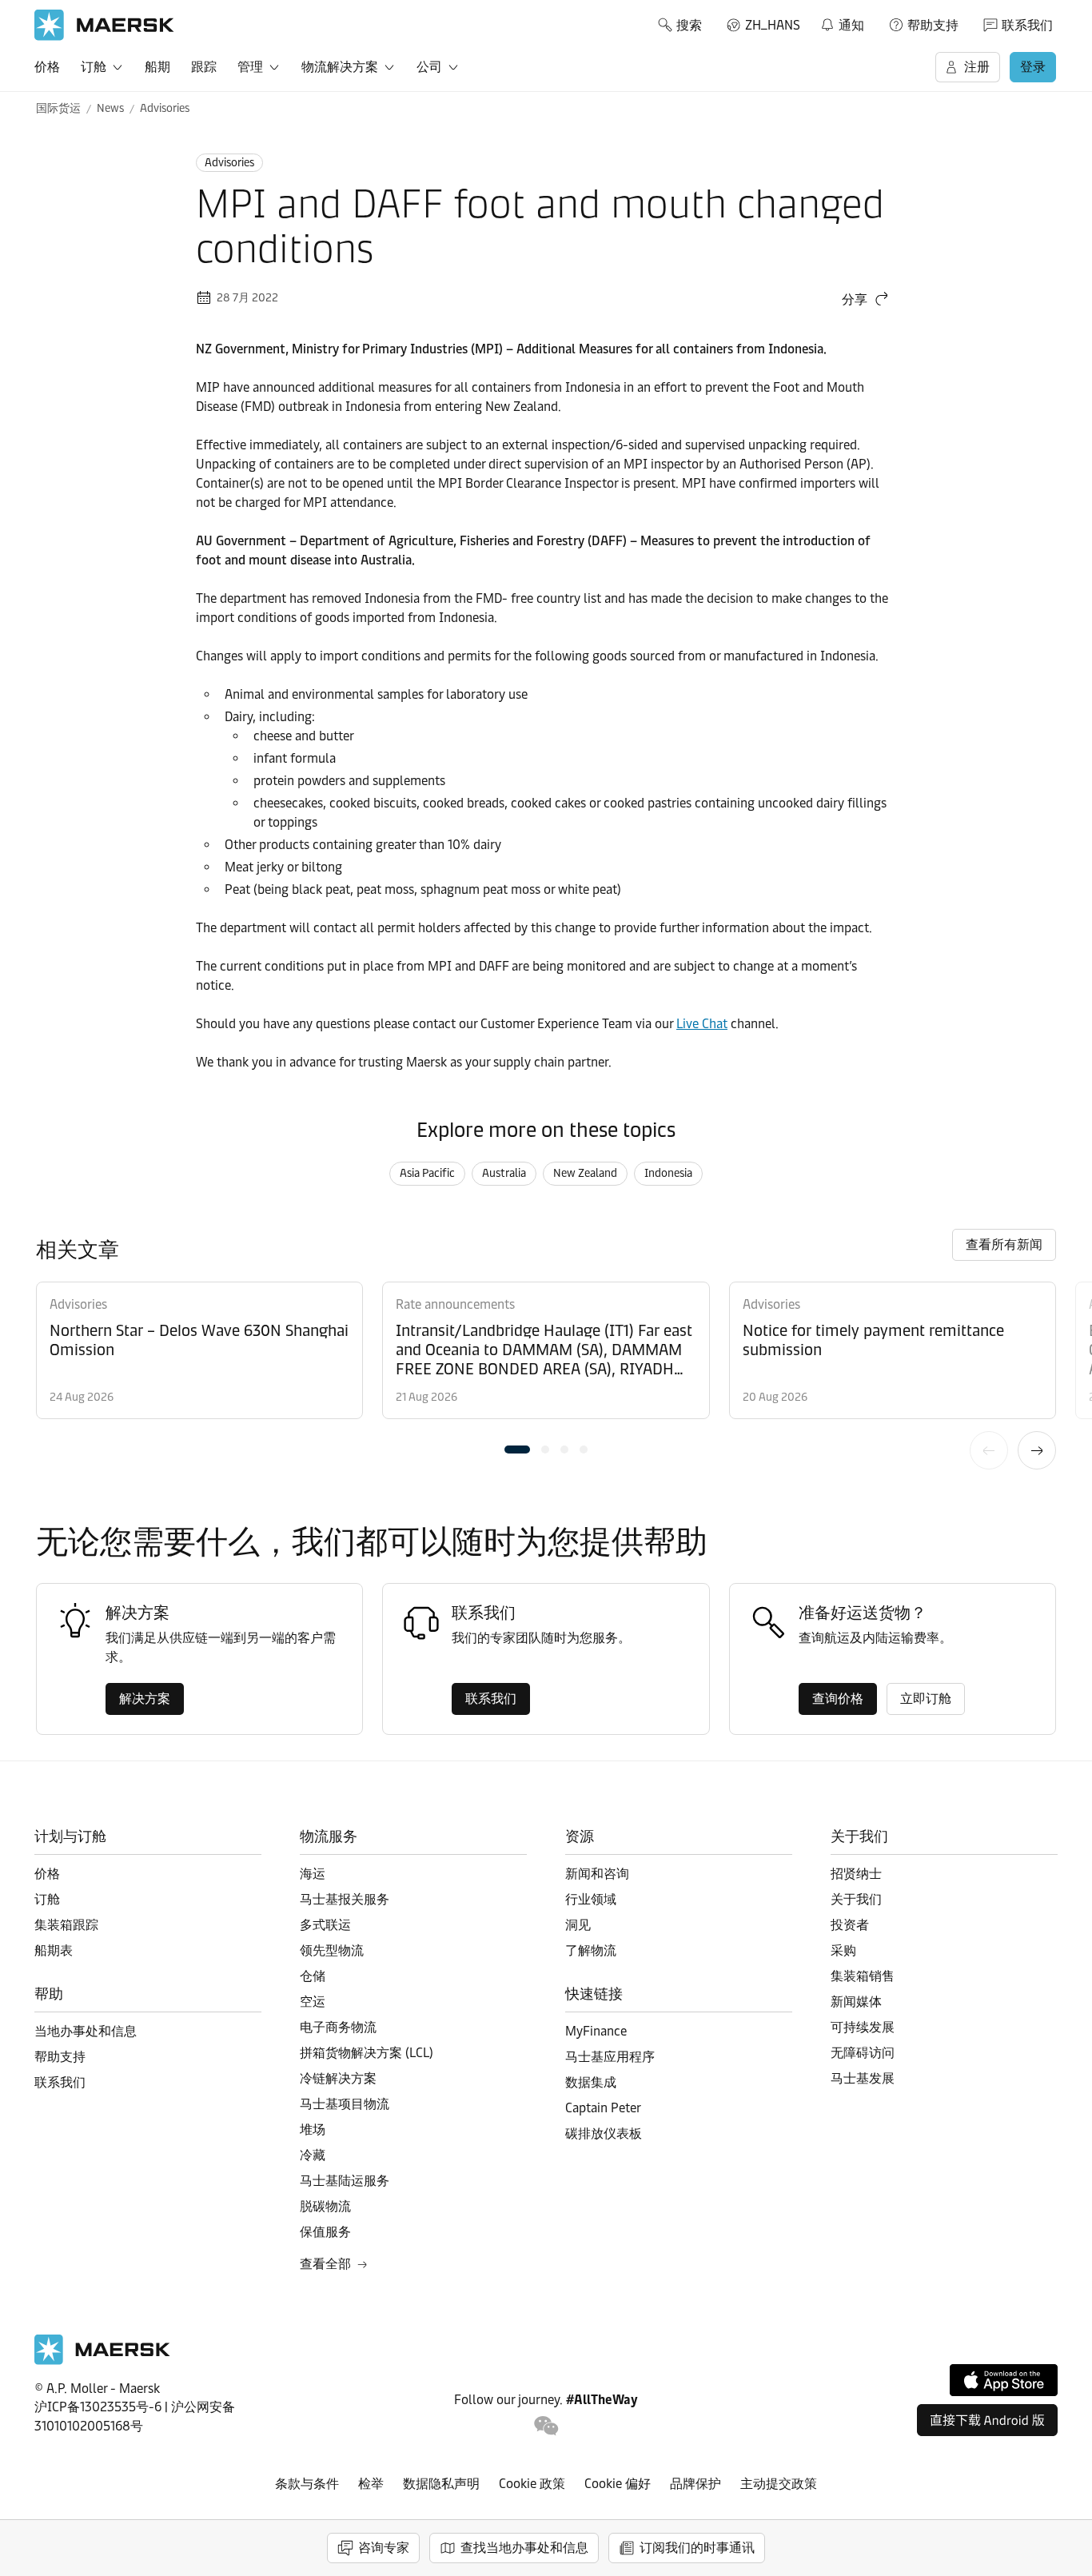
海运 (313, 1874)
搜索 (689, 25)
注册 (977, 67)
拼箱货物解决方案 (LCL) (367, 2053)
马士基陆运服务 (345, 2181)
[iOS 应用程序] (1004, 2380)
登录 (1033, 67)
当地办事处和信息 (86, 2031)
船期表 (54, 1950)
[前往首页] (102, 2361)
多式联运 (325, 1925)
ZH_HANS (773, 25)
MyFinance (596, 2031)
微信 (546, 2426)
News (110, 108)
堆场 (313, 2129)
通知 (842, 22)
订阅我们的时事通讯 (697, 2548)
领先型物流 (332, 1950)
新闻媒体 (856, 2002)
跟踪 (204, 67)
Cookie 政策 (532, 2484)
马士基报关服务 (345, 1899)
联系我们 (1027, 25)
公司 (429, 67)
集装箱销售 (863, 1976)
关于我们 (856, 1899)
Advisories (165, 108)
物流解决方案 (340, 67)
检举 (371, 2484)
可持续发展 (863, 2027)
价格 (47, 67)
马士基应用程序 (610, 2057)
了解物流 (591, 1950)
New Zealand (585, 1173)
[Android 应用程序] (987, 2420)
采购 (843, 1950)
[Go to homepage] (104, 25)
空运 (313, 2002)
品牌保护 (695, 2484)
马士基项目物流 (345, 2104)
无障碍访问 (863, 2053)
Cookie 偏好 (618, 2484)
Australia (504, 1173)
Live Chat (702, 1024)
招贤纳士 (856, 1874)
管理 (250, 67)
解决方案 (145, 1699)
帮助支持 (933, 25)
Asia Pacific (427, 1173)
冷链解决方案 (338, 2078)
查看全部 (325, 2264)
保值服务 (325, 2232)
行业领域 (591, 1899)
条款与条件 (307, 2484)
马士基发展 (863, 2078)
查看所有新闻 (1004, 1244)
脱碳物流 (325, 2206)
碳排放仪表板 (604, 2133)
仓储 (313, 1976)
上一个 (989, 1450)
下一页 (1037, 1450)
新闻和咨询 (597, 1874)
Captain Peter (603, 2108)
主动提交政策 (779, 2484)
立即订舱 (926, 1699)
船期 (157, 67)
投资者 (850, 1925)
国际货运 (58, 108)
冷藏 (313, 2155)
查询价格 (838, 1699)
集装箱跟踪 (66, 1925)
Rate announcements (455, 1304)
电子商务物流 (338, 2027)
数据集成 (591, 2082)
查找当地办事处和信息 (524, 2548)
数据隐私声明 (441, 2484)
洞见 (578, 1925)
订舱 (94, 67)
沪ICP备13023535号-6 (98, 2407)
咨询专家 (384, 2548)
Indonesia (668, 1173)
